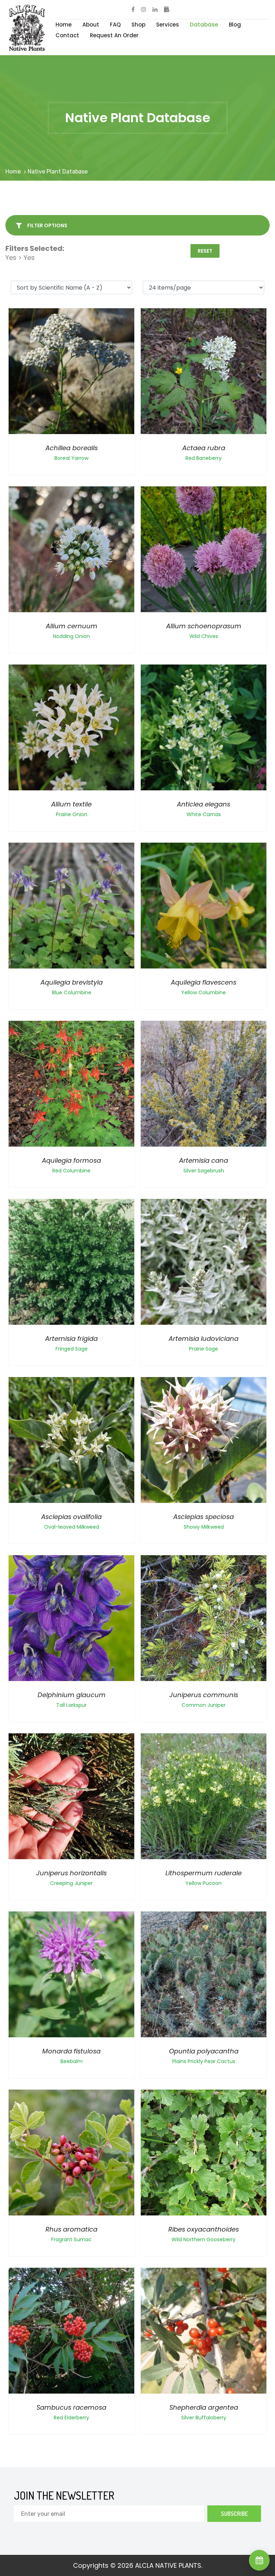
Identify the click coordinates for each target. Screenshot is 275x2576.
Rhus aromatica (71, 2229)
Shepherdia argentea (204, 2407)
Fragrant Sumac (71, 2239)
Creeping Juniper (71, 1883)
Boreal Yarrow (71, 458)
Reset (205, 251)
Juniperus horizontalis (71, 1873)
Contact (67, 35)
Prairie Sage (204, 1349)
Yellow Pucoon (204, 1883)
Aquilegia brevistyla (72, 982)
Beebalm (72, 2061)
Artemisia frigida (71, 1339)
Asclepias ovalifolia (71, 1517)
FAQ (115, 25)
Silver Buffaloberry (204, 2418)
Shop (138, 25)
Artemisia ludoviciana (204, 1339)
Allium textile (71, 804)
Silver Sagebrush (204, 1171)
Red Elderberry (71, 2418)
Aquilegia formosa (71, 1160)
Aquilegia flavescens (204, 982)
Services (168, 25)
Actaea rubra (204, 448)
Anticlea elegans (204, 804)
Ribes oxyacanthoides (204, 2229)
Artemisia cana (204, 1160)
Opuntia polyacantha (204, 2051)
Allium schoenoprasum (204, 626)
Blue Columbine (72, 992)
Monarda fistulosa (71, 2051)
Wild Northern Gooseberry (204, 2239)
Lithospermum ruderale (204, 1873)
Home (64, 25)
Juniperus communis (204, 1695)
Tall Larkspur (71, 1705)
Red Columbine (71, 1171)
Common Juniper (204, 1705)
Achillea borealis (72, 448)
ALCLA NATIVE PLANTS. (169, 2565)
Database (204, 25)
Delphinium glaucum (72, 1695)
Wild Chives (204, 636)
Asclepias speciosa (204, 1517)
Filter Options (47, 225)
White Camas (204, 814)
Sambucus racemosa (71, 2407)
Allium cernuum (72, 626)
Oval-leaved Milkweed (72, 1527)
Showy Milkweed (204, 1527)
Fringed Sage (72, 1349)
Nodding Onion (71, 636)
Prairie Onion (72, 814)
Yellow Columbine (204, 992)
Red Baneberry (204, 458)
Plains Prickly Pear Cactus (204, 2061)
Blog (235, 25)
